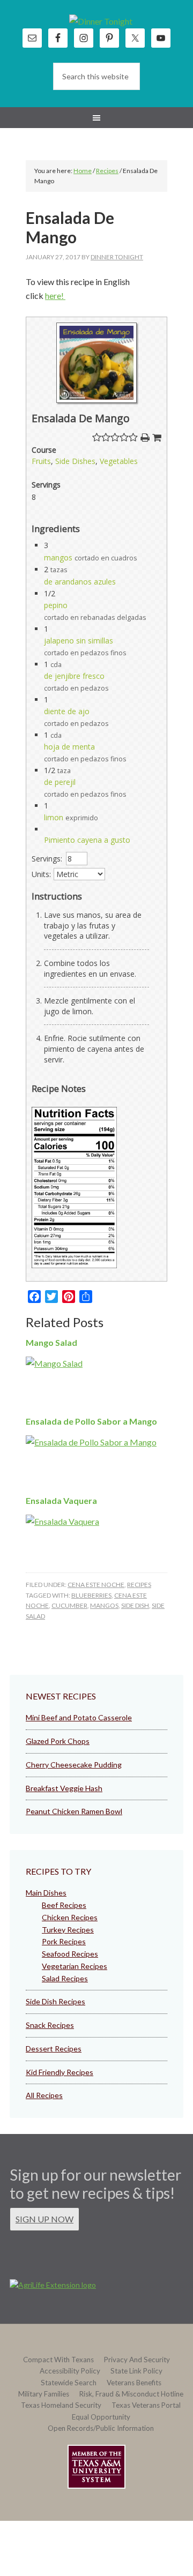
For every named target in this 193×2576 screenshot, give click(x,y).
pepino (56, 605)
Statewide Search (69, 2383)
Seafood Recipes (70, 1954)
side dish (135, 1605)
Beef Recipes (64, 1905)
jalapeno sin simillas (79, 641)
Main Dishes (46, 1893)
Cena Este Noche (96, 1585)
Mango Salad (51, 1342)
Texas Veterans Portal (146, 2405)
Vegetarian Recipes (75, 1966)
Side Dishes (75, 461)
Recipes (139, 1585)
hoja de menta (69, 747)
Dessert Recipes (54, 2049)
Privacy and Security (137, 2360)
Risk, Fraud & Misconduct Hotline (131, 2394)
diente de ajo (67, 711)
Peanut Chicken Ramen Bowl (74, 1811)
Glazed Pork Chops (58, 1741)
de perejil (60, 782)
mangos (58, 557)
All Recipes (44, 2095)
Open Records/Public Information (101, 2428)
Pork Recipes (64, 1941)
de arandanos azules (80, 582)
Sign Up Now (44, 2219)
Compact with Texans (58, 2360)
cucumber (69, 1605)
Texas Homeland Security (61, 2405)
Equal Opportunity (101, 2417)
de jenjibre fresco (74, 676)
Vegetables (119, 461)
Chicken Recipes (70, 1917)
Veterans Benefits (134, 2383)
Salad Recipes (65, 1978)
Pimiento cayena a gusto (87, 840)
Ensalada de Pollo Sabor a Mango (91, 1421)
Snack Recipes (50, 2025)
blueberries (91, 1595)
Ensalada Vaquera (61, 1500)
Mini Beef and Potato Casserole (79, 1717)
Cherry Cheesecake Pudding (74, 1765)
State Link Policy (136, 2371)
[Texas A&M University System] (96, 2469)
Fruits (41, 461)
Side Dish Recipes (55, 2001)
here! (55, 295)
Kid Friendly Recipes (60, 2072)
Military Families (44, 2394)
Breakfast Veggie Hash (64, 1788)
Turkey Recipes (68, 1930)
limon (54, 817)
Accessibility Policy (70, 2371)
